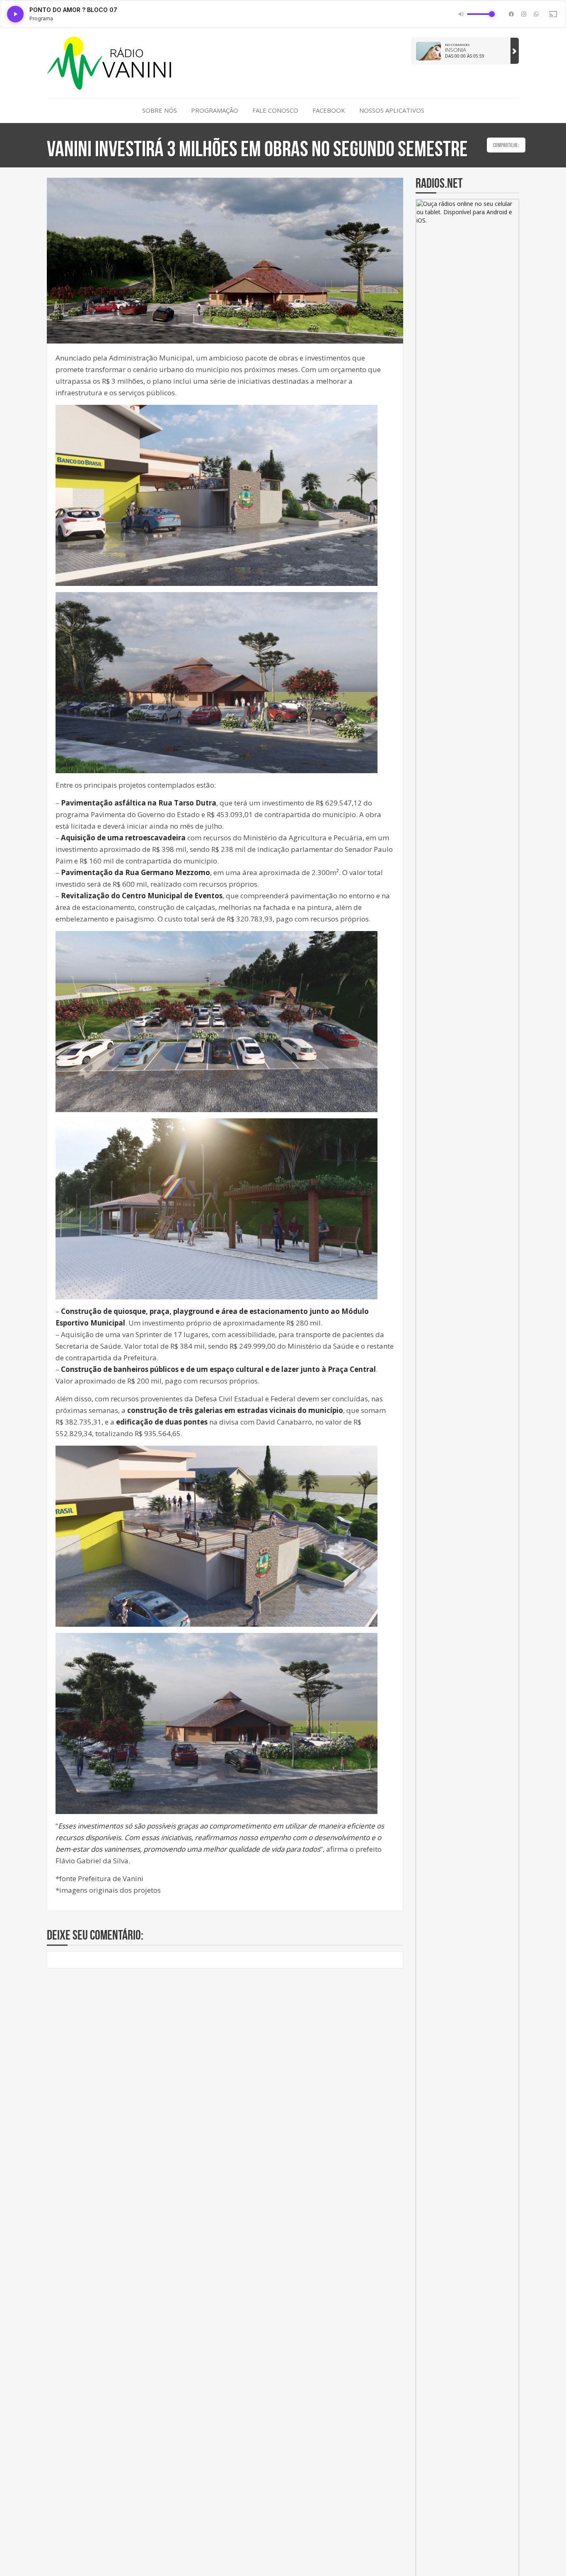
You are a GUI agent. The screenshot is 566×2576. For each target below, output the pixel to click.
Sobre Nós (160, 110)
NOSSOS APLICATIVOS (392, 110)
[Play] (15, 14)
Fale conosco (275, 110)
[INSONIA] (515, 51)
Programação (215, 110)
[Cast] (553, 14)
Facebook (329, 110)
